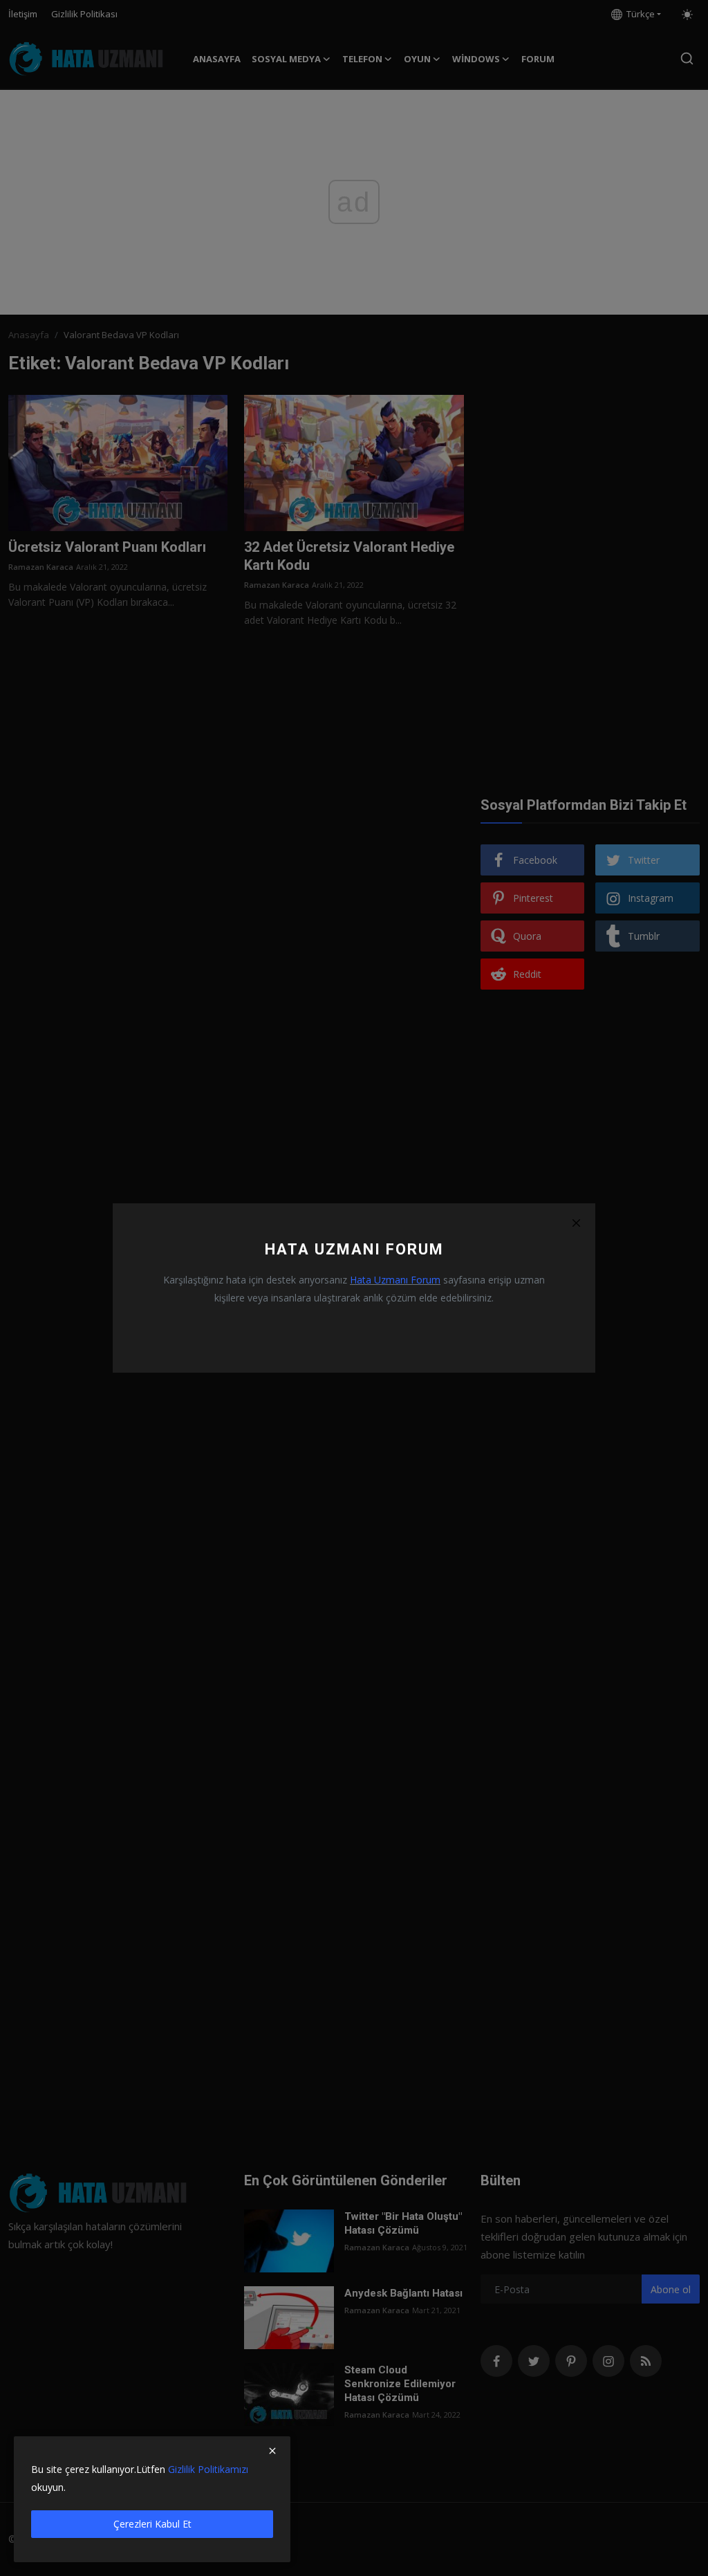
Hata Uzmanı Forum (395, 1280)
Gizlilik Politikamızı (208, 2469)
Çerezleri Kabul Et (152, 2524)
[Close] (576, 1223)
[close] (272, 2451)
